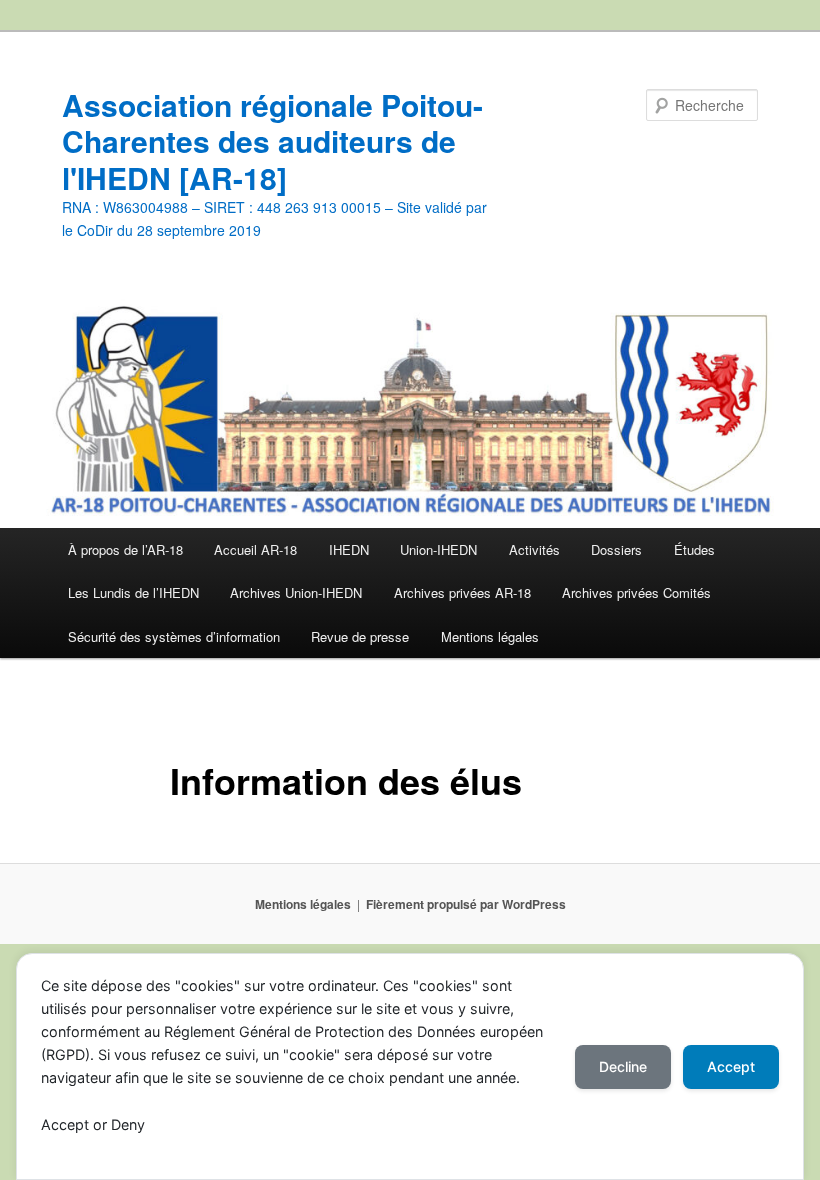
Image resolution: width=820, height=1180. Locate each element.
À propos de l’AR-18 (125, 549)
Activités (534, 549)
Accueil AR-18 (255, 549)
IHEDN (349, 549)
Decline (623, 1066)
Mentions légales (490, 636)
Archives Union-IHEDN (296, 592)
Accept (731, 1066)
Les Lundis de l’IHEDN (133, 592)
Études (694, 549)
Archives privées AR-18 (462, 592)
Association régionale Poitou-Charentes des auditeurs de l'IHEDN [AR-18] (272, 141)
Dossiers (616, 549)
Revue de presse (360, 636)
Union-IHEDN (438, 549)
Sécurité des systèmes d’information (174, 636)
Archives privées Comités (636, 592)
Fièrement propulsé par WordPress (466, 904)
